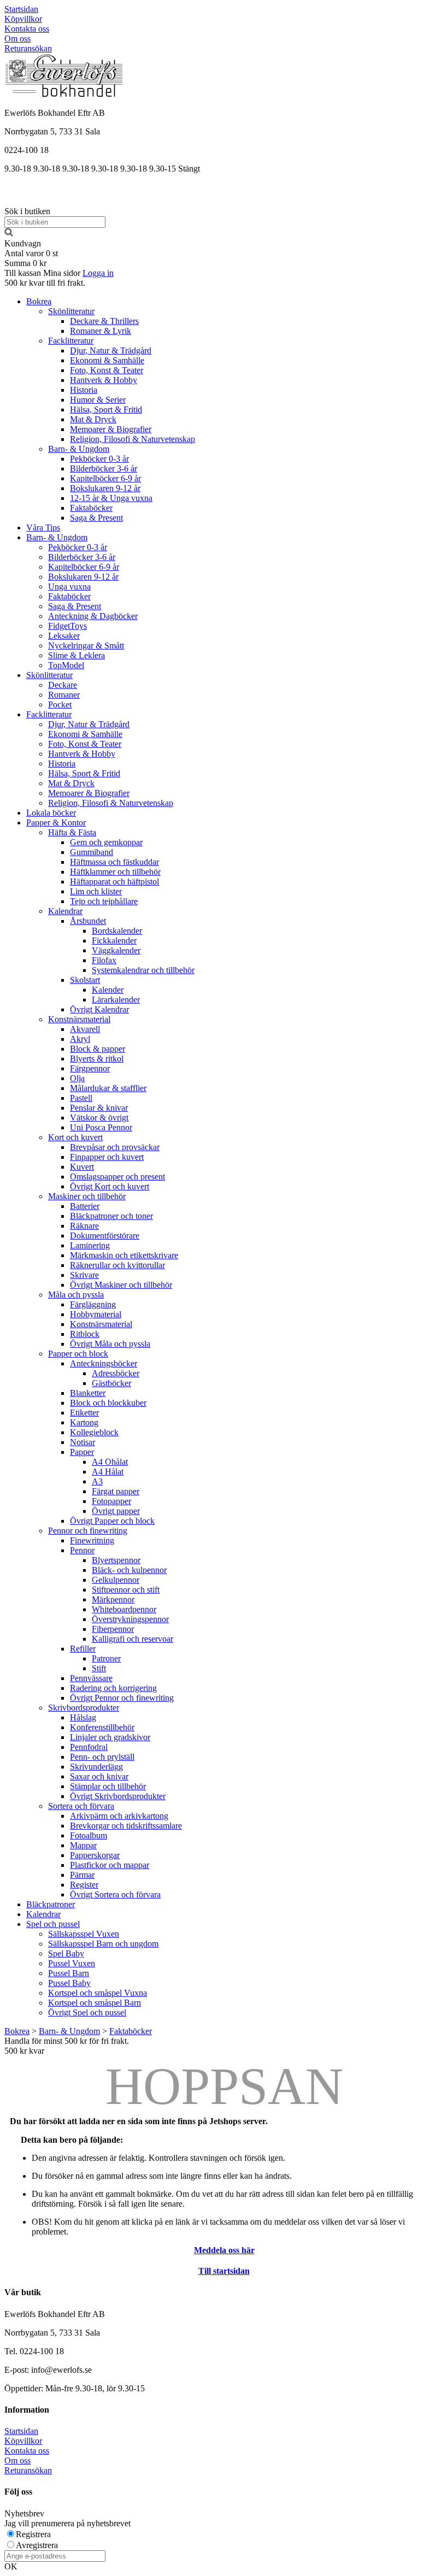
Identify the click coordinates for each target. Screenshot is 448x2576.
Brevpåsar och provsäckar (115, 1147)
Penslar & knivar (99, 1108)
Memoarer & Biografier (111, 429)
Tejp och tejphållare (104, 901)
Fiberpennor (113, 1629)
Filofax (104, 960)
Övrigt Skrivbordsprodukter (118, 1796)
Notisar (82, 1442)
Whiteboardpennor (124, 1609)
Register (84, 1885)
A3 (97, 1481)
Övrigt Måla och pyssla (110, 1344)
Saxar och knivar (99, 1776)
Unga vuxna (69, 586)
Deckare (63, 685)
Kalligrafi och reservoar (132, 1639)
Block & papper (98, 1049)
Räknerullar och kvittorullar (117, 1265)
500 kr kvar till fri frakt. (45, 283)
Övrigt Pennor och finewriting (122, 1698)
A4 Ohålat (110, 1462)
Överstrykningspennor (130, 1619)
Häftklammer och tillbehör (115, 872)
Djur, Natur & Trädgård (111, 350)
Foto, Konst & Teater (107, 370)
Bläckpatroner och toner (111, 1216)
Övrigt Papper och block (112, 1521)
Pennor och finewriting (88, 1531)
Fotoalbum (89, 1835)
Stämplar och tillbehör (108, 1786)
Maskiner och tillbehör (87, 1196)
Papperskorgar (95, 1855)
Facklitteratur (71, 341)
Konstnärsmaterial (79, 1019)
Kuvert (82, 1167)
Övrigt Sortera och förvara (115, 1894)
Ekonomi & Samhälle (107, 360)
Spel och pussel (53, 1924)
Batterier (85, 1206)
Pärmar (82, 1875)
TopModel (66, 665)
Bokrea (39, 301)
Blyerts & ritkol (97, 1059)
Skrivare (84, 1275)
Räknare (84, 1226)
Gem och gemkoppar (106, 842)
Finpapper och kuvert (107, 1157)
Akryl (80, 1039)
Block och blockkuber (108, 1403)
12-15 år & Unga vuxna (111, 498)
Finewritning (92, 1540)
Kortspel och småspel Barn (95, 2003)
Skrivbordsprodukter (84, 1708)
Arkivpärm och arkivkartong (119, 1816)
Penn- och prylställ (102, 1757)
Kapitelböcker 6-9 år (105, 478)
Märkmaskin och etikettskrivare (124, 1255)
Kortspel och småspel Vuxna (98, 1993)
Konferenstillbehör (102, 1727)
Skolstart (85, 980)
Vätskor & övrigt (99, 1118)
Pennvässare (91, 1678)
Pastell (81, 1098)
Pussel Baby (69, 1983)
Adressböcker (116, 1373)
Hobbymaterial (96, 1314)
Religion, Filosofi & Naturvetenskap (132, 439)
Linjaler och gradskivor (110, 1737)
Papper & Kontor (56, 823)
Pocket (60, 705)
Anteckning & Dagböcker (93, 616)
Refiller (83, 1649)
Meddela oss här (224, 2250)
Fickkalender (114, 941)
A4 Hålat (108, 1472)
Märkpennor (113, 1599)
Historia (84, 390)
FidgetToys (67, 626)
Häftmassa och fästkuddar (114, 862)
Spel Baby (66, 1953)
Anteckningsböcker (104, 1363)
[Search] (9, 234)
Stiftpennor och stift (126, 1590)
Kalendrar (65, 911)
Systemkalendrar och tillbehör (143, 970)
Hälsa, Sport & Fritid (106, 409)
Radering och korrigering (113, 1688)
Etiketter (84, 1413)
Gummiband (92, 852)
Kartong (84, 1422)
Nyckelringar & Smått (86, 646)
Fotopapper (111, 1501)
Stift (99, 1668)
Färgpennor (90, 1068)
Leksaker (64, 636)
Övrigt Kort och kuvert (110, 1186)
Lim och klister (96, 891)
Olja (77, 1078)
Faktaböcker (91, 508)
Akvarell (85, 1029)
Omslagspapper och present (117, 1177)
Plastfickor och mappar (110, 1865)
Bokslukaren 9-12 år (105, 488)
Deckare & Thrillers (104, 321)
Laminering (90, 1245)
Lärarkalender (116, 1000)
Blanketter (88, 1393)
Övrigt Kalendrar (99, 1009)
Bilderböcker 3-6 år (104, 468)
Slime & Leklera (76, 655)
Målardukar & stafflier (108, 1088)
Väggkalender (116, 950)
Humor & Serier (98, 400)
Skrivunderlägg (96, 1767)
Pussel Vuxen (72, 1963)
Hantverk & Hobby (104, 380)
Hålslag (83, 1717)
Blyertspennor (116, 1560)
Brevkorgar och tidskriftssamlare (126, 1826)
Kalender (108, 990)
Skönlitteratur (71, 311)
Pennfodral (89, 1747)
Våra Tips (43, 527)
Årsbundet (88, 921)
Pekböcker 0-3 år (99, 459)
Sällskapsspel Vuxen (84, 1934)
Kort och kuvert (75, 1137)
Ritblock (85, 1334)
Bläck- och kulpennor (129, 1570)
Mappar (83, 1845)
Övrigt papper (116, 1511)
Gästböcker (111, 1383)
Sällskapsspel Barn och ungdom (103, 1944)
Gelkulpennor (116, 1580)
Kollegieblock (94, 1432)
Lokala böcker (51, 813)
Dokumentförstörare (105, 1236)
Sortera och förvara (81, 1806)
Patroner (106, 1658)
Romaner (64, 695)
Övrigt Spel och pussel (87, 2012)
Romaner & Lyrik (101, 331)
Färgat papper (116, 1491)
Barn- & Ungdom (79, 449)
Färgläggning (93, 1304)
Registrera (33, 2534)
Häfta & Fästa (72, 832)
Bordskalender (117, 931)
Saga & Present (96, 518)
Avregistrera (37, 2545)
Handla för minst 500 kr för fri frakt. (67, 2046)
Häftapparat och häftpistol (114, 882)
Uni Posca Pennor (101, 1127)
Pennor (82, 1550)
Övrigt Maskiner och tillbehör (121, 1285)
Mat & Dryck (93, 419)
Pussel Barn (69, 1973)
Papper (82, 1452)
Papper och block (78, 1354)
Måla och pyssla (76, 1295)
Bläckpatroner (51, 1904)
